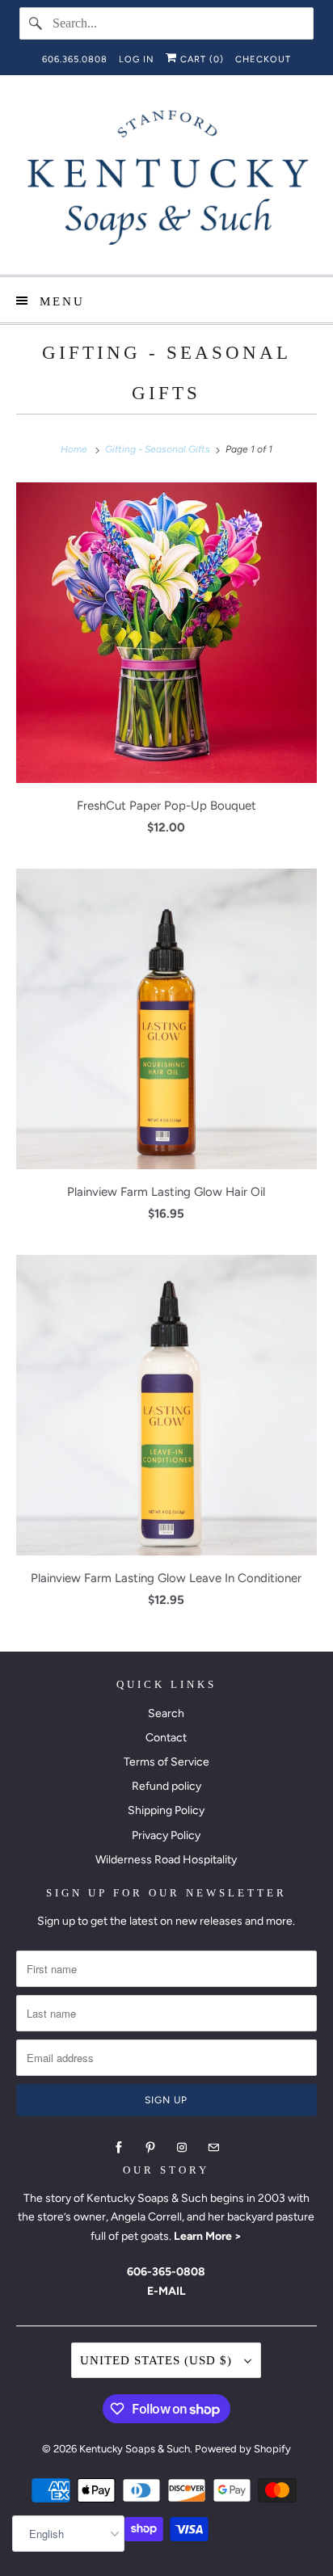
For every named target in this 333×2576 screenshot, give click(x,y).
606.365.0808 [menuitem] (75, 59)
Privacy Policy (166, 1835)
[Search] (36, 23)
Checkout (263, 59)
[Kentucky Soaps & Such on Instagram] (182, 2148)
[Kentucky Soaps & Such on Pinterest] (150, 2148)
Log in (137, 59)
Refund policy (166, 1786)
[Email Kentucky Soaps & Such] (213, 2148)
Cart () (200, 59)
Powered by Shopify (243, 2449)
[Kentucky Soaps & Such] (166, 181)
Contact (166, 1738)
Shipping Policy (166, 1810)
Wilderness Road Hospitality (166, 1860)
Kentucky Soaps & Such (135, 2449)
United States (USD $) (158, 2360)
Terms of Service (166, 1762)
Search (166, 1713)
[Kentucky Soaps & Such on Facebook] (119, 2148)
